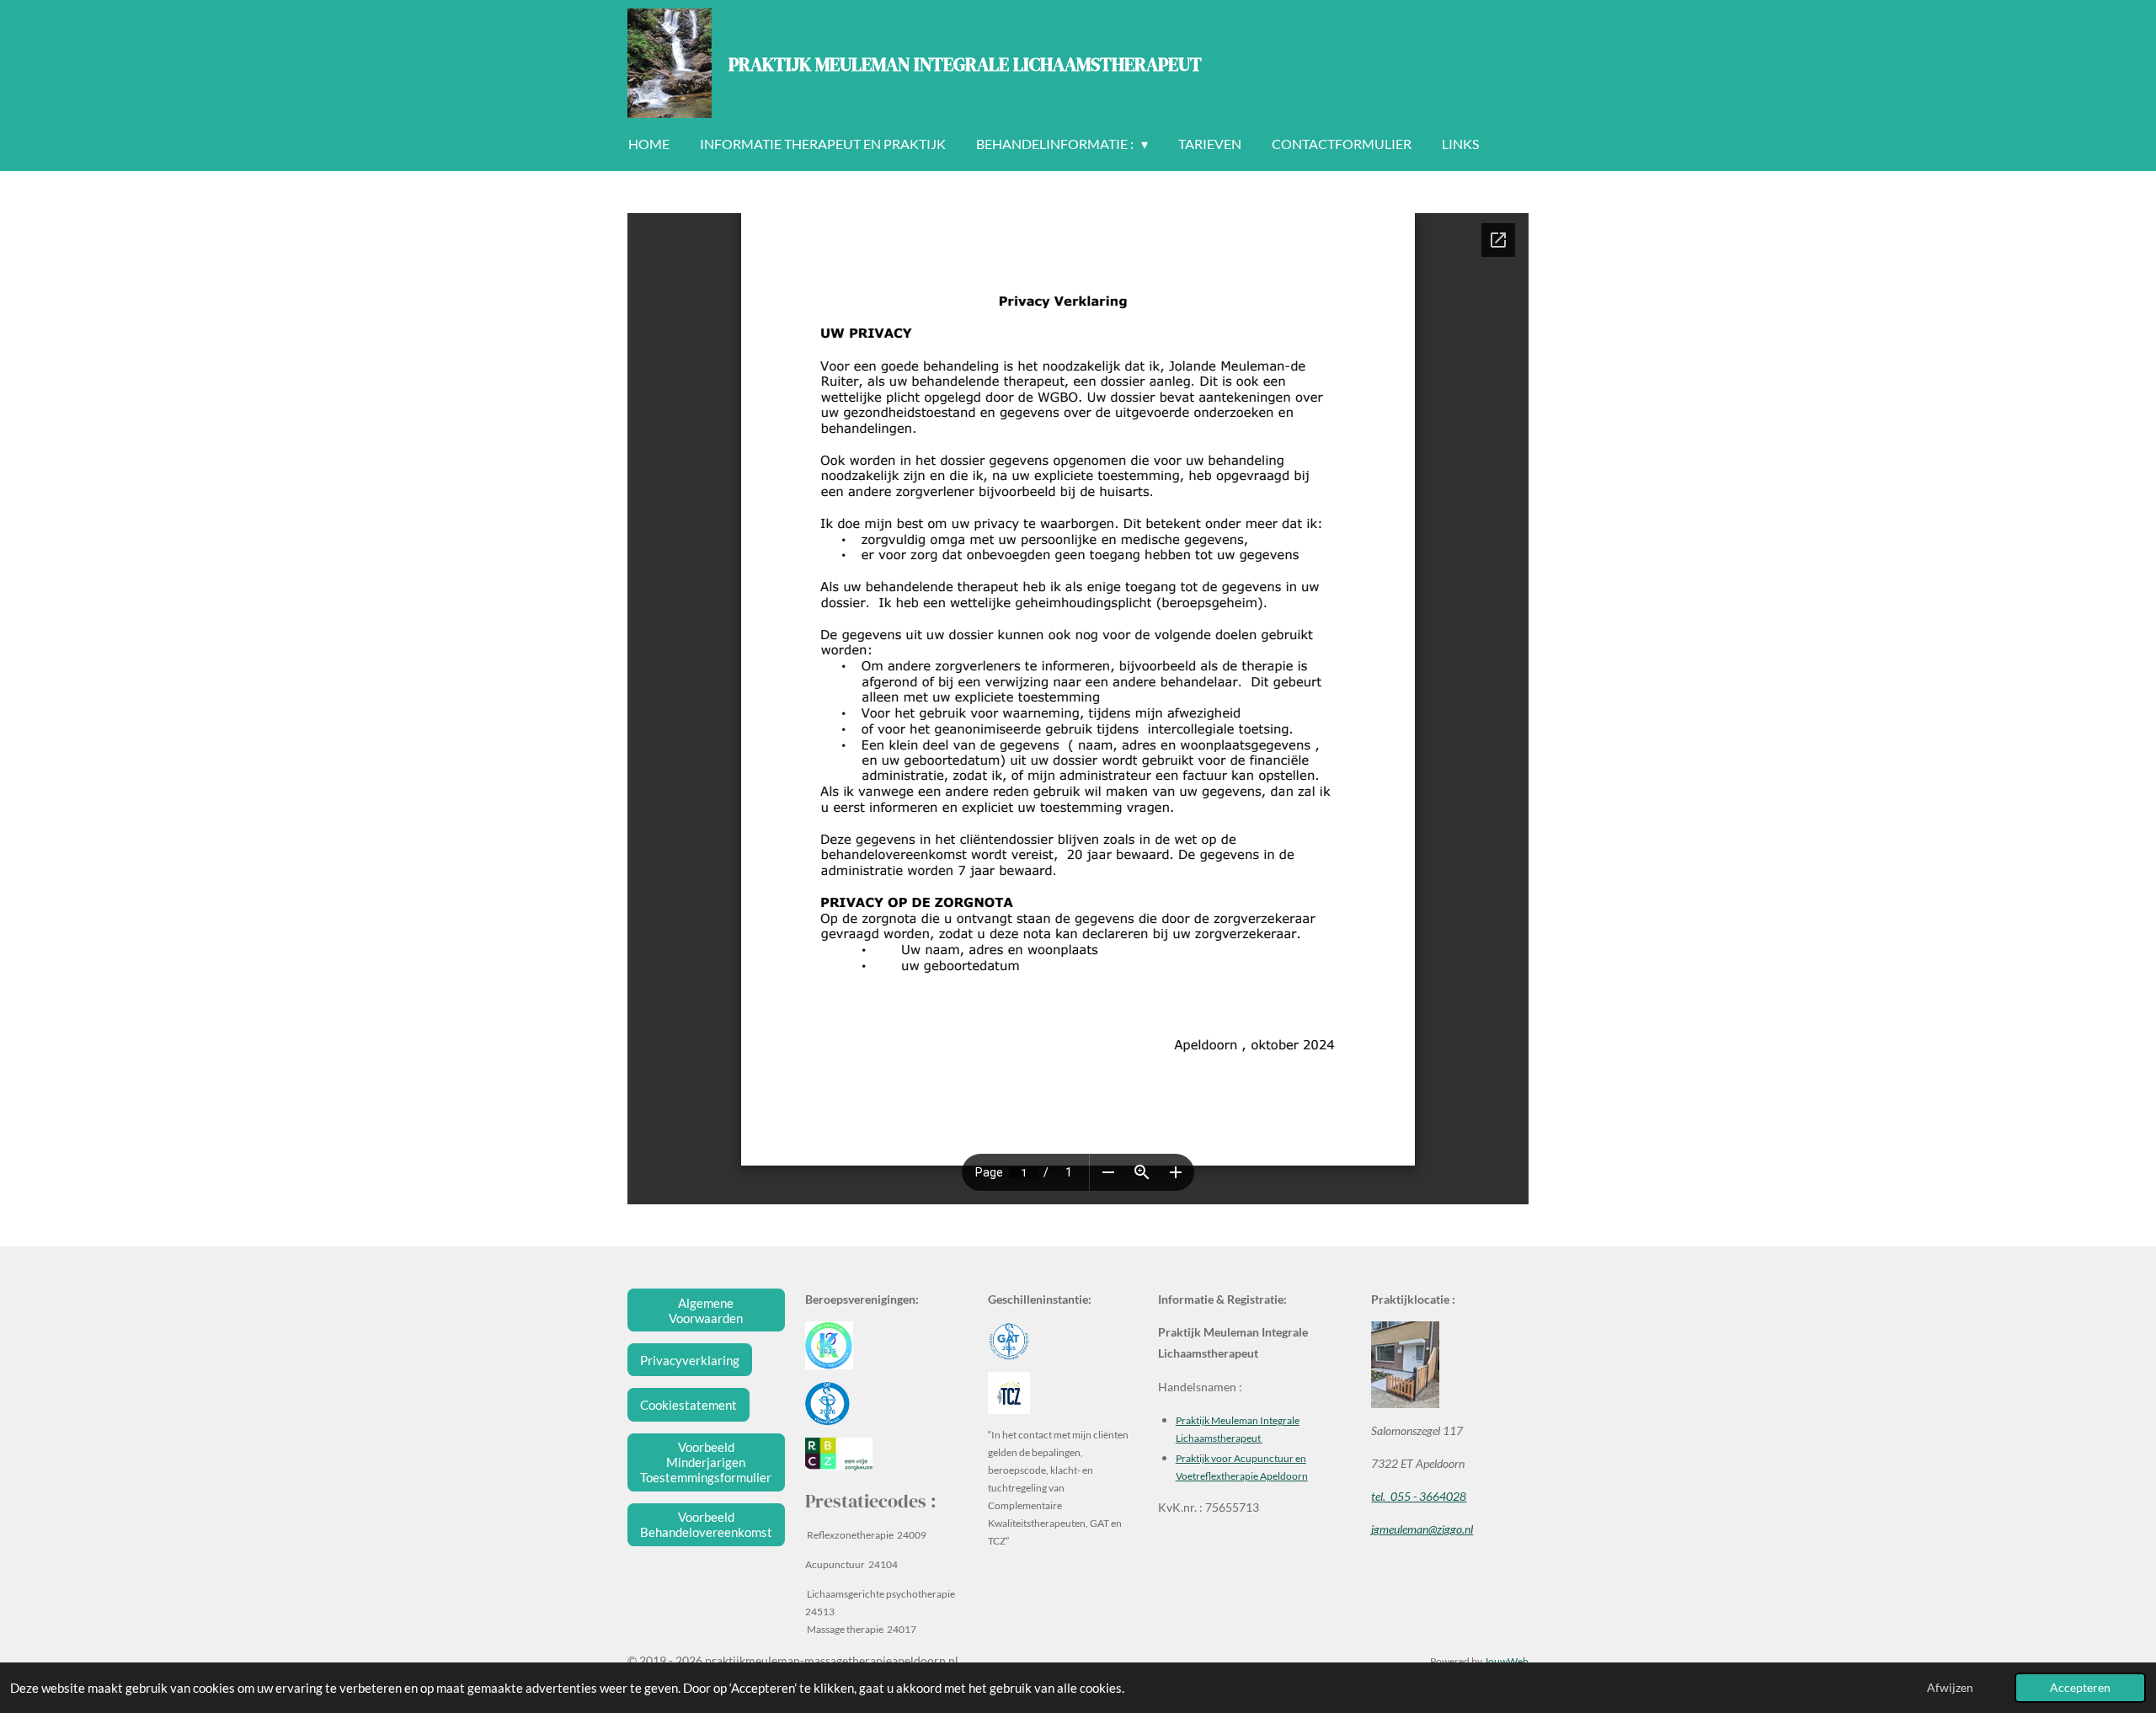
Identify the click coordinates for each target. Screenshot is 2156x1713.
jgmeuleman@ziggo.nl (1422, 1529)
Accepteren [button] (2080, 1688)
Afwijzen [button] (1950, 1688)
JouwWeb (1506, 1661)
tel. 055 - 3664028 (1419, 1496)
